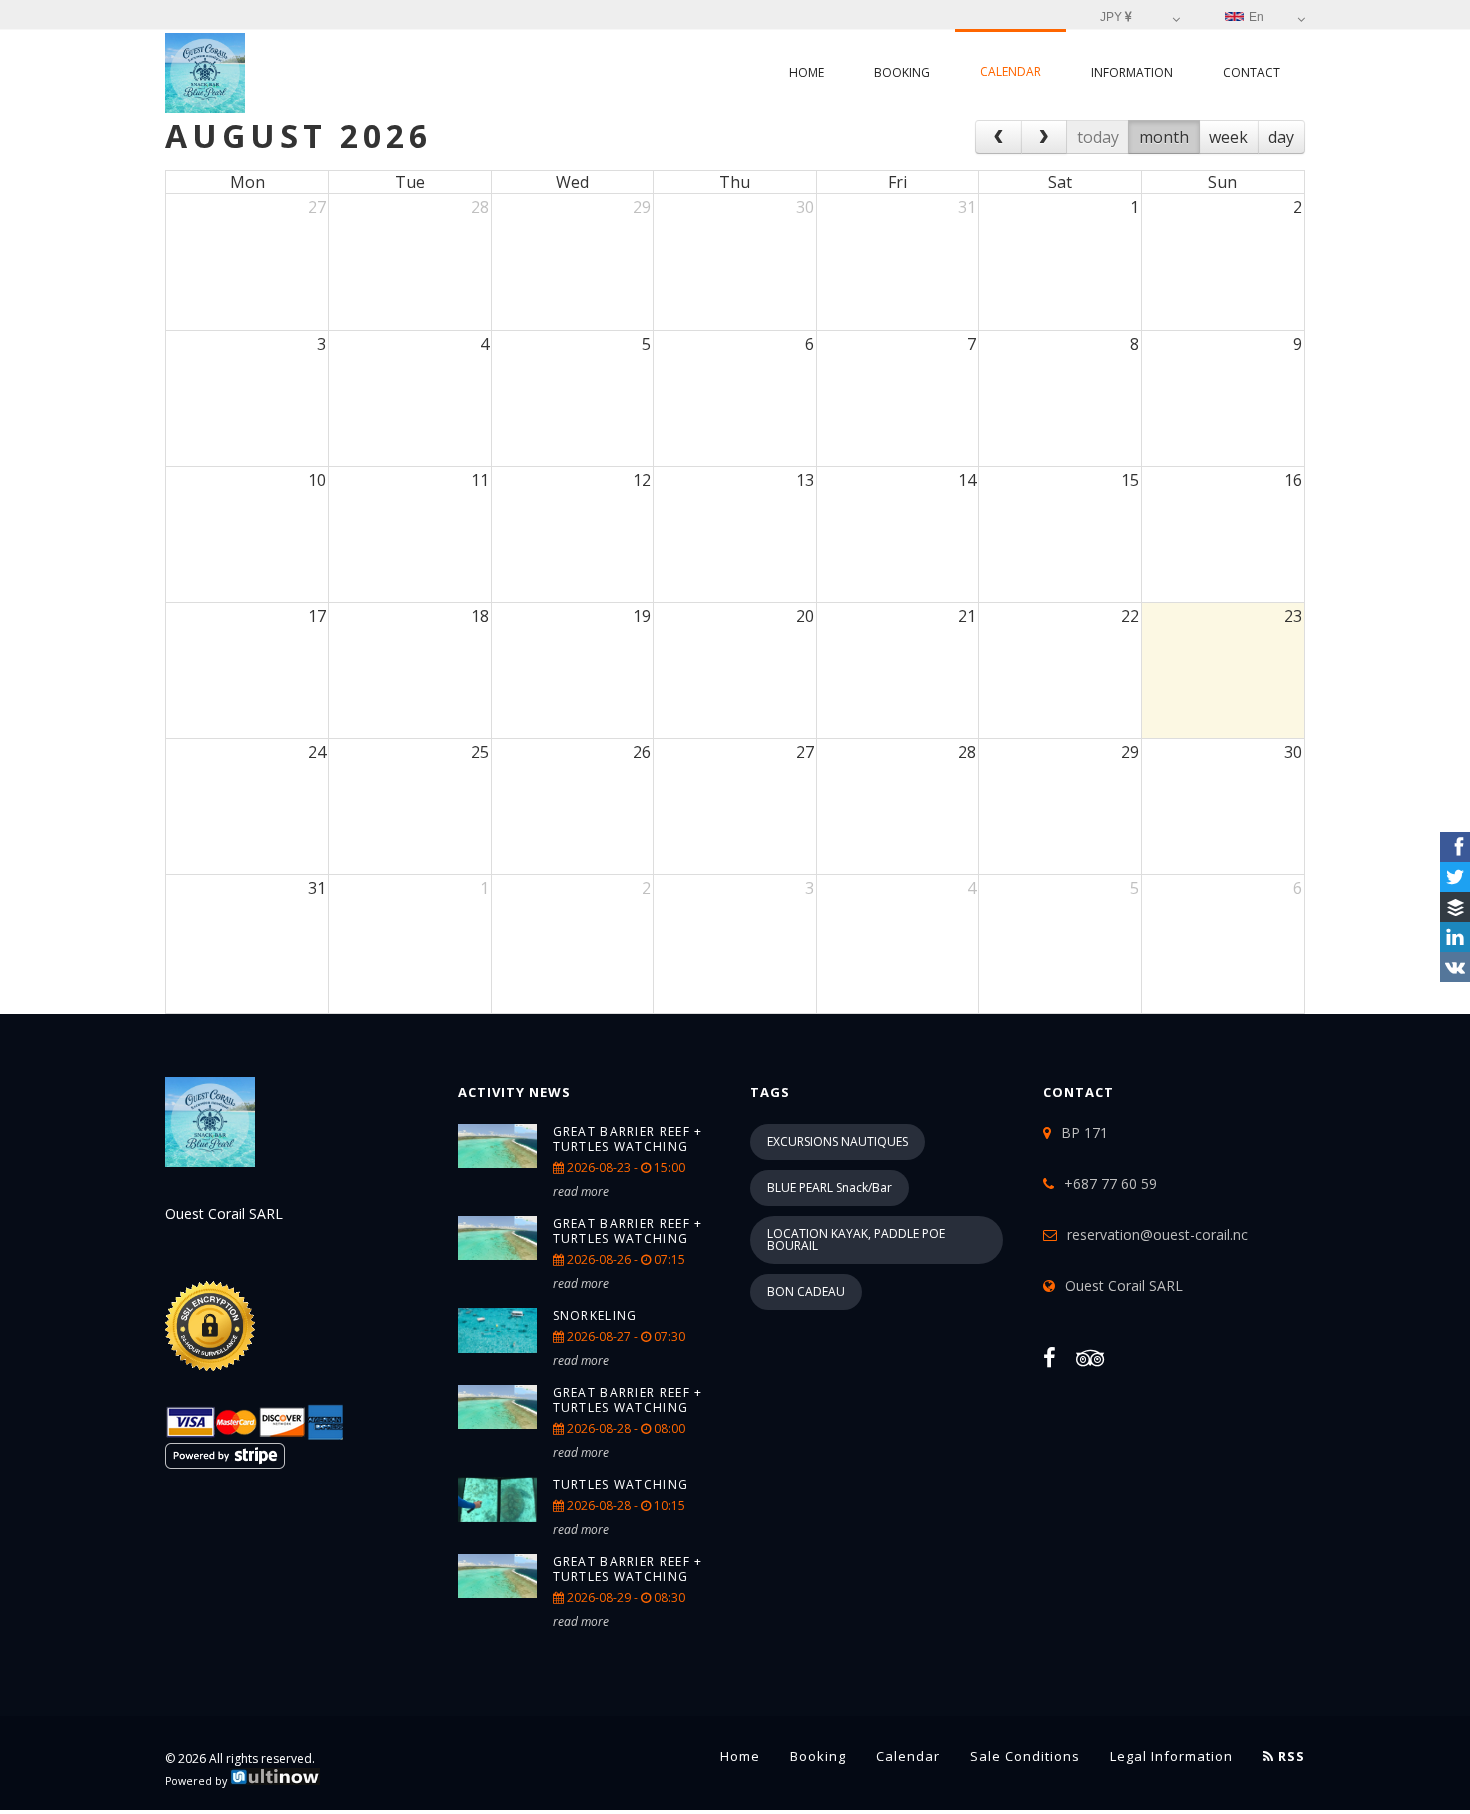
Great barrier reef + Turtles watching (628, 1139)
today (1098, 137)
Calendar (1010, 71)
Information (1132, 72)
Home (806, 72)
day (1281, 137)
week (1228, 137)
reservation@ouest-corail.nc (1157, 1234)
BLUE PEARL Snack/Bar (829, 1187)
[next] (1044, 137)
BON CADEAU (806, 1291)
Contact (1251, 72)
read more (581, 1191)
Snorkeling (595, 1315)
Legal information (1171, 1756)
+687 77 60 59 (1110, 1183)
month (1164, 137)
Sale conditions (1025, 1756)
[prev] (998, 137)
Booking (902, 72)
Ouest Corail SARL (1124, 1285)
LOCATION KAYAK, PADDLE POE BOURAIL (856, 1239)
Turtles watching (621, 1484)
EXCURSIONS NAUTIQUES (837, 1141)
